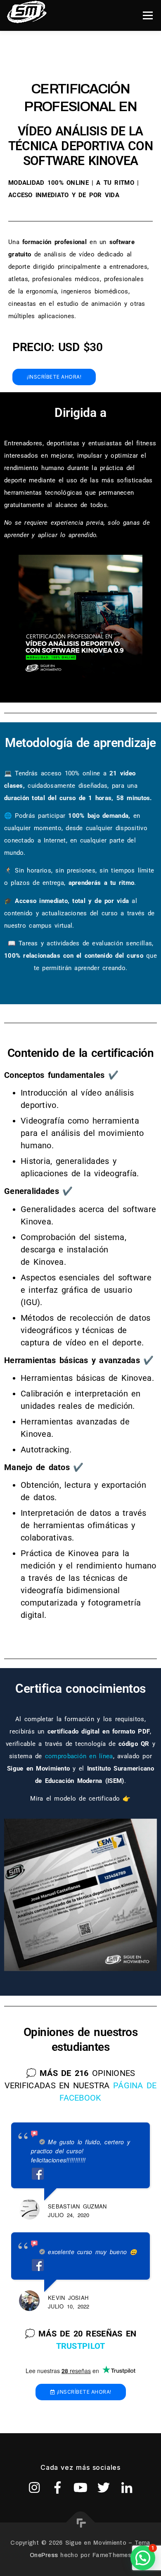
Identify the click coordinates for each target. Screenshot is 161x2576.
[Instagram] (34, 2488)
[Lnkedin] (127, 2488)
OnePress (44, 2555)
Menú (148, 15)
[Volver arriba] (81, 2523)
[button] (143, 2558)
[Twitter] (104, 2488)
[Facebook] (57, 2488)
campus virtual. (51, 926)
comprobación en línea (79, 1756)
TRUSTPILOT (81, 2346)
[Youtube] (80, 2488)
